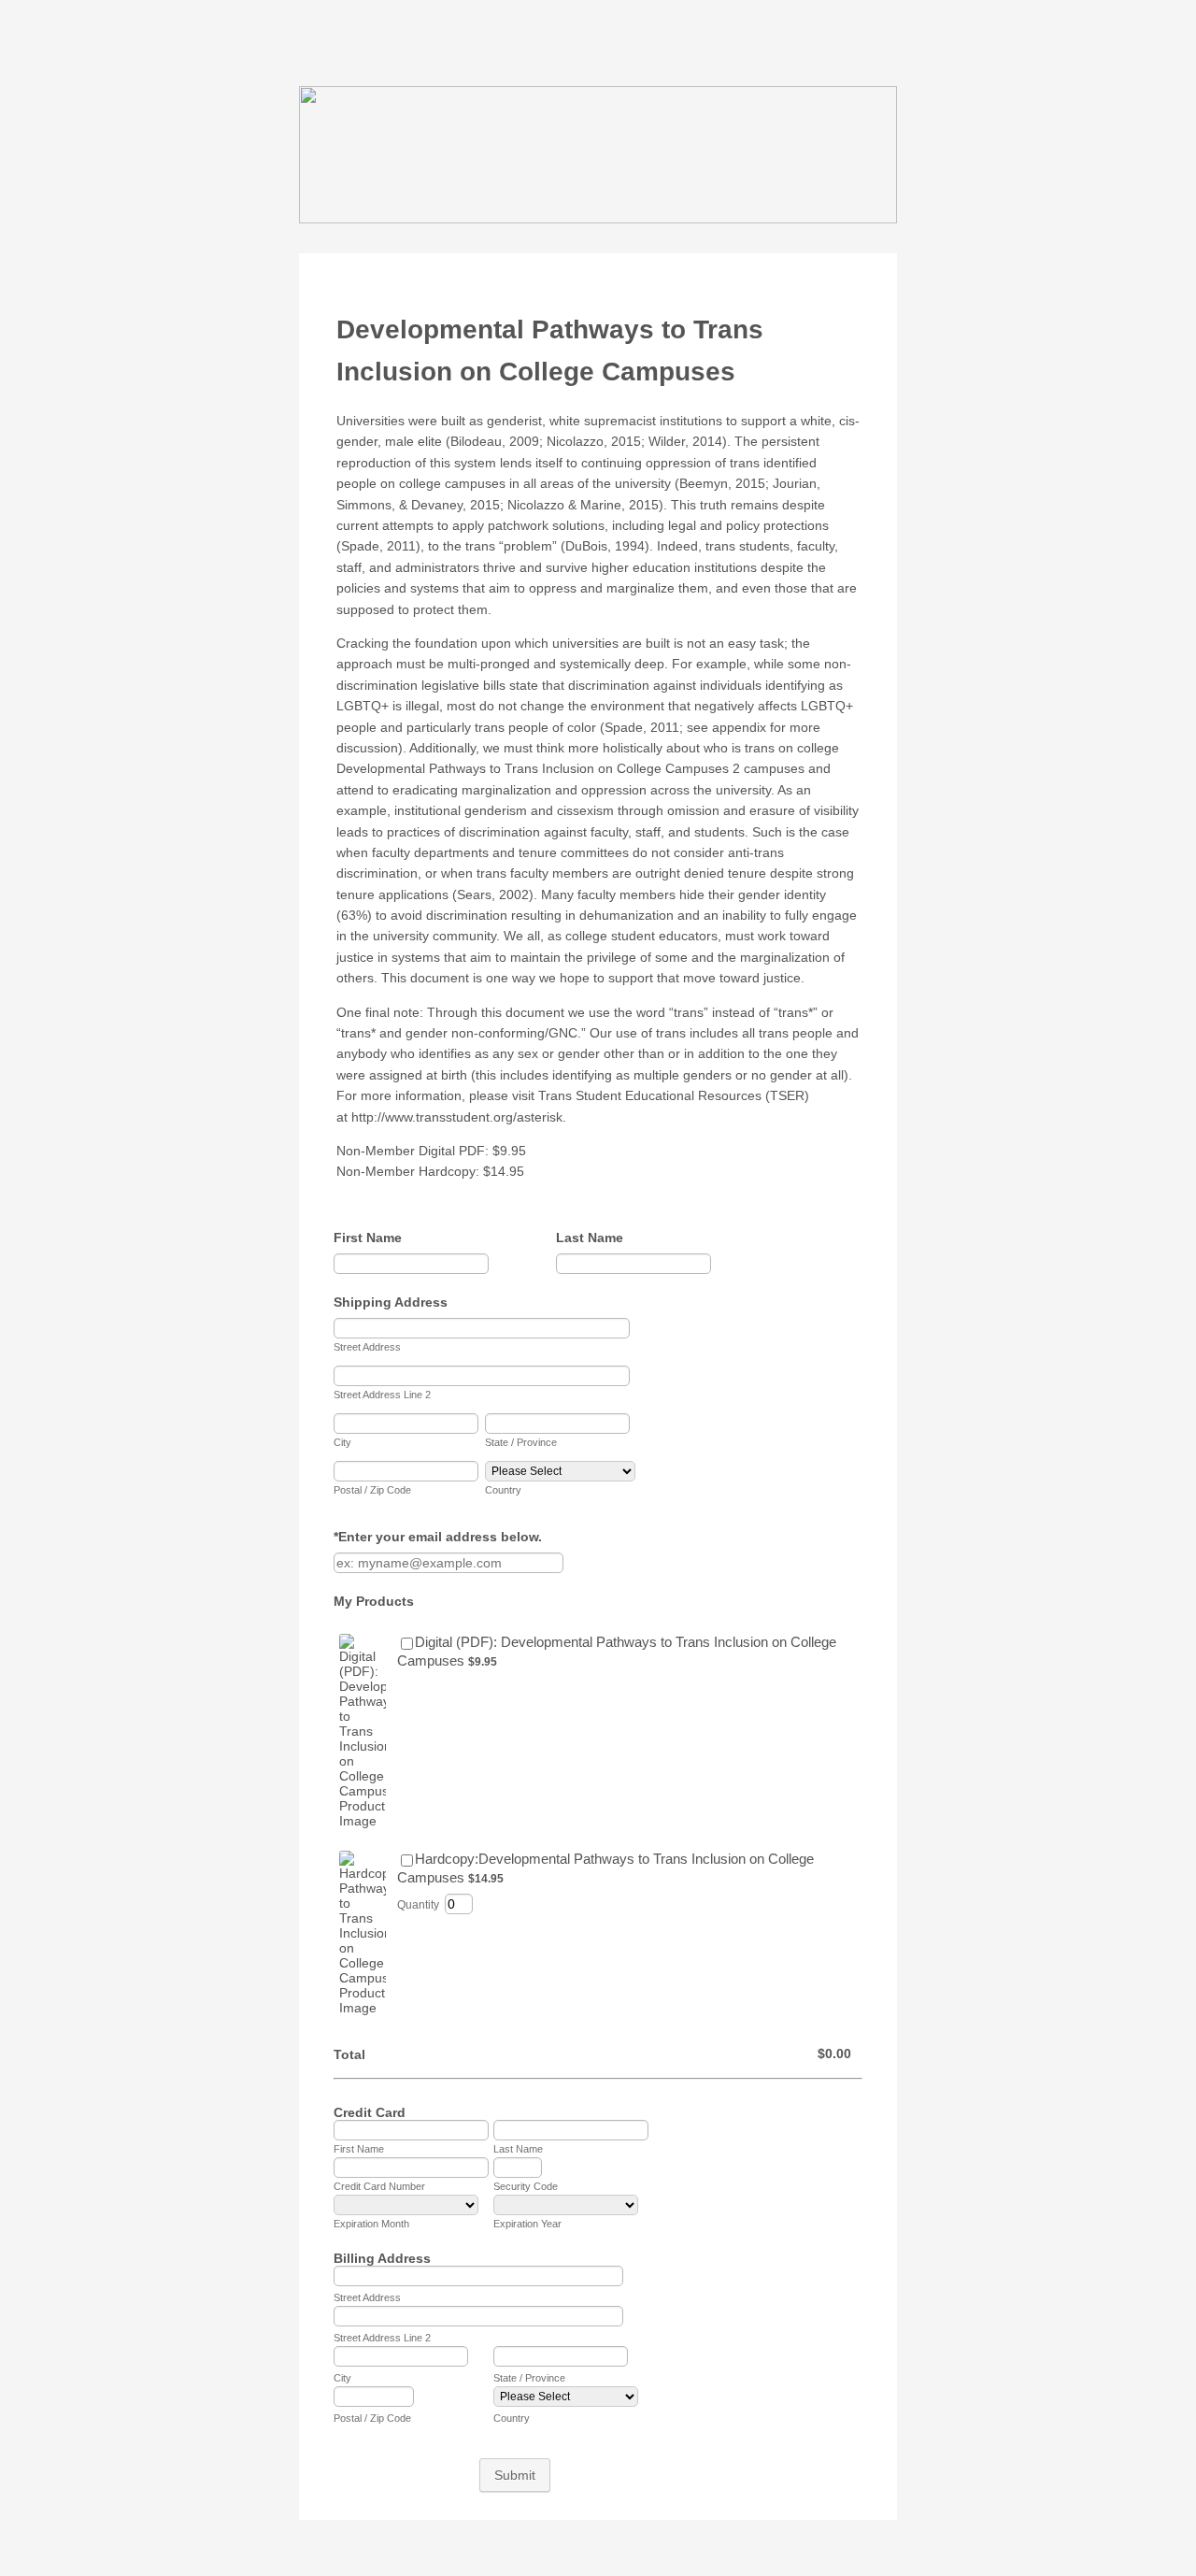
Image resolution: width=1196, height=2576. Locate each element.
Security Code (526, 2186)
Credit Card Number (379, 2186)
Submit (515, 2475)
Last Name (594, 1238)
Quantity (418, 1905)
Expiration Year (527, 2224)
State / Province (521, 1442)
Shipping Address (395, 1302)
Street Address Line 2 (382, 1395)
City (342, 1442)
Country (503, 1490)
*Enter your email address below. (442, 1537)
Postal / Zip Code (372, 1490)
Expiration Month (371, 2224)
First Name (372, 1238)
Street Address (367, 1347)
